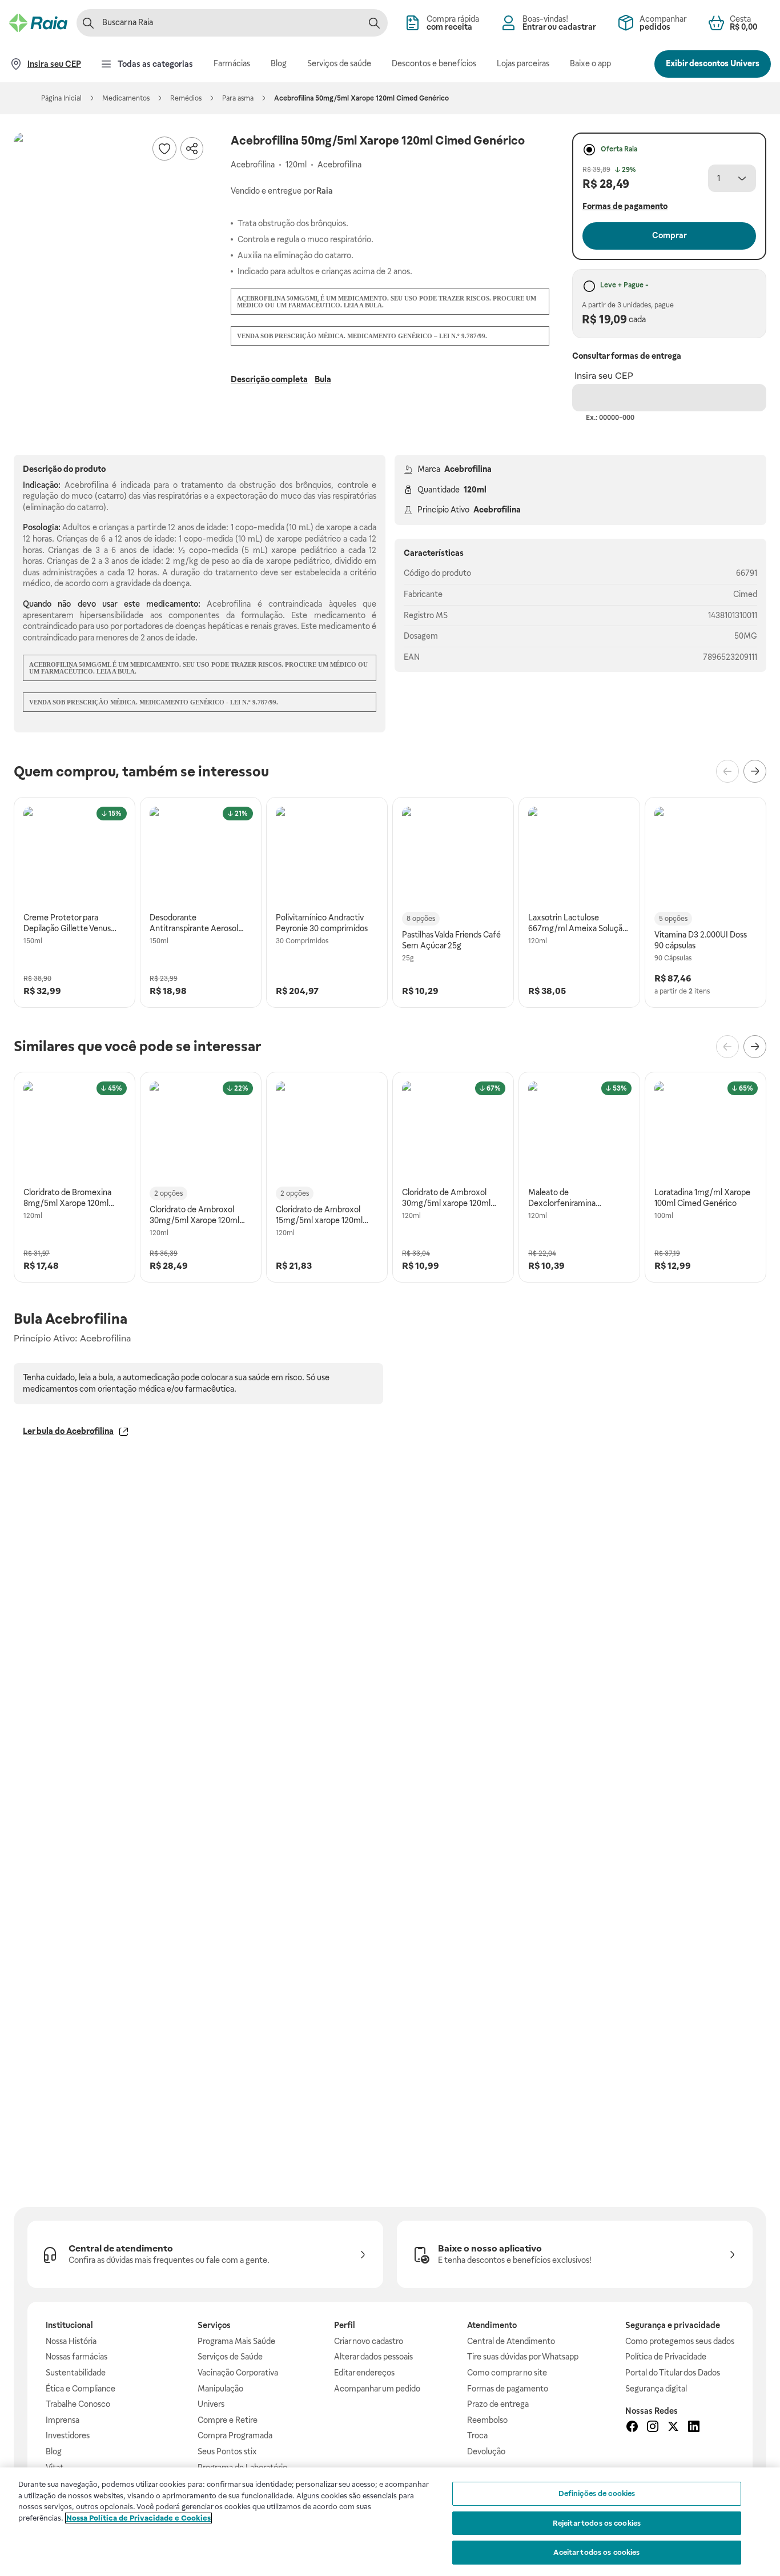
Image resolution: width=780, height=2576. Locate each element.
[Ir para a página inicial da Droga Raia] (38, 23)
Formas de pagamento (508, 2389)
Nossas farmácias (77, 2357)
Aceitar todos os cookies (596, 2552)
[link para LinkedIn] (694, 2428)
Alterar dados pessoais (373, 2357)
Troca (477, 2435)
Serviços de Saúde (230, 2357)
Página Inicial (61, 98)
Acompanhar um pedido (377, 2389)
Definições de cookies (597, 2493)
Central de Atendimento (511, 2341)
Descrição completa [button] (269, 379)
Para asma (238, 98)
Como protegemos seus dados (680, 2341)
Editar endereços (364, 2373)
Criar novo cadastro (369, 2341)
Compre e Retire (228, 2420)
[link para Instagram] (653, 2428)
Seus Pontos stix (227, 2451)
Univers (211, 2404)
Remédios (186, 98)
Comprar (670, 235)
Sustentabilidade (76, 2373)
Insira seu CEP (604, 376)
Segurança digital (656, 2389)
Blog (54, 2451)
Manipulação (220, 2389)
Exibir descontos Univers (713, 63)
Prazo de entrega (498, 2404)
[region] (390, 2522)
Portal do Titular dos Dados (673, 2373)
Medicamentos (126, 98)
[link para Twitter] (673, 2428)
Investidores (68, 2435)
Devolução (486, 2451)
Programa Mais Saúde (236, 2341)
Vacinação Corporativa (238, 2373)
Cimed (745, 594)
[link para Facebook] (632, 2428)
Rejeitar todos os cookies (597, 2523)
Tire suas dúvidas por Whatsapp (523, 2357)
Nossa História (71, 2341)
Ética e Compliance (81, 2389)
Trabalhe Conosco (78, 2404)
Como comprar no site (507, 2373)
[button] (111, 230)
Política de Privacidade (666, 2357)
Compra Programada (235, 2435)
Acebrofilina (468, 469)
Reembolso (487, 2420)
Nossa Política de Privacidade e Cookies (138, 2518)
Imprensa (63, 2420)
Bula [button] (323, 379)
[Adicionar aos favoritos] (164, 149)
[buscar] (374, 23)
